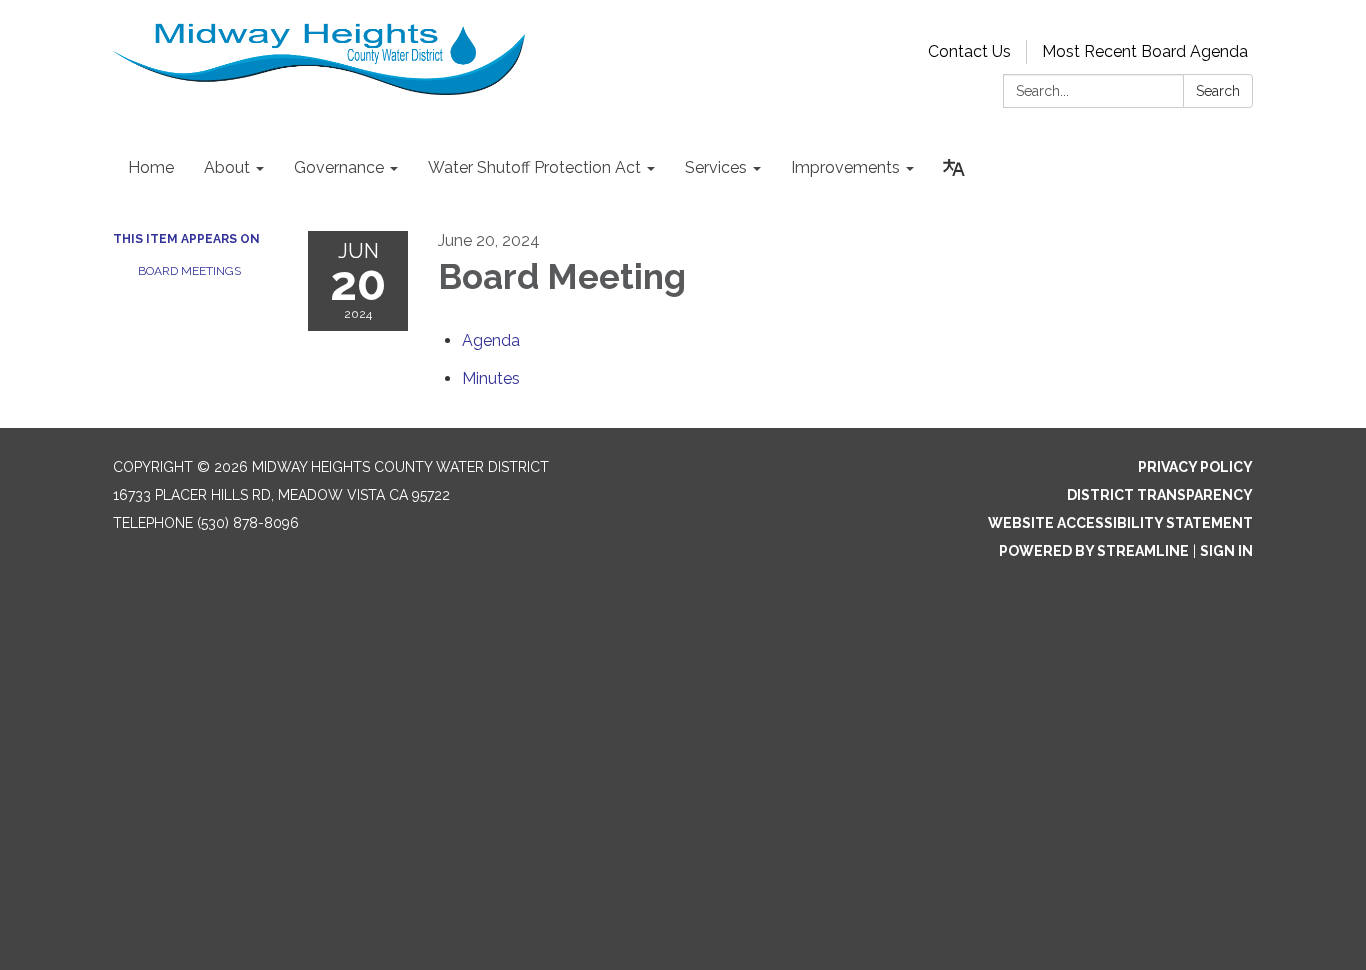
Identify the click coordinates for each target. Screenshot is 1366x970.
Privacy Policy (1195, 467)
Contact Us (969, 51)
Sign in (1226, 551)
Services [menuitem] (716, 167)
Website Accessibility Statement (1120, 523)
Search (1218, 91)
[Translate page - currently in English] (954, 168)
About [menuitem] (227, 167)
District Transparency (1160, 495)
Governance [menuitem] (339, 167)
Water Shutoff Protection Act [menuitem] (534, 167)
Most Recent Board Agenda (1145, 51)
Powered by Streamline (1094, 551)
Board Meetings (189, 271)
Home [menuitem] (151, 167)
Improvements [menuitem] (845, 167)
